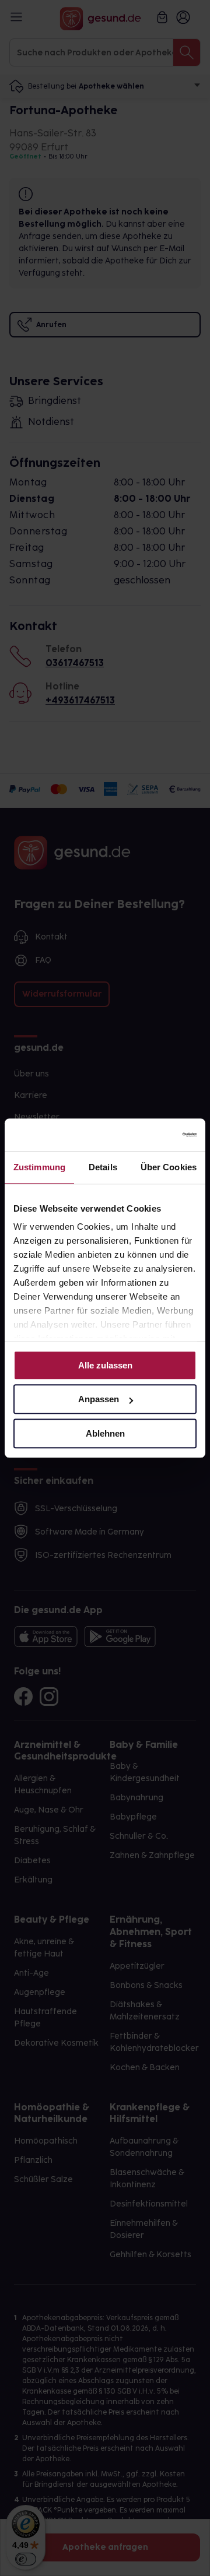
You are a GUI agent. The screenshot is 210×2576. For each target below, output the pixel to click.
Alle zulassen (105, 1365)
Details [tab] (103, 1167)
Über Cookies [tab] (169, 1167)
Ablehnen (105, 1433)
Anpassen (99, 1399)
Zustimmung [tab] (39, 1167)
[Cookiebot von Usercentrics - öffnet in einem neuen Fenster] (148, 1135)
